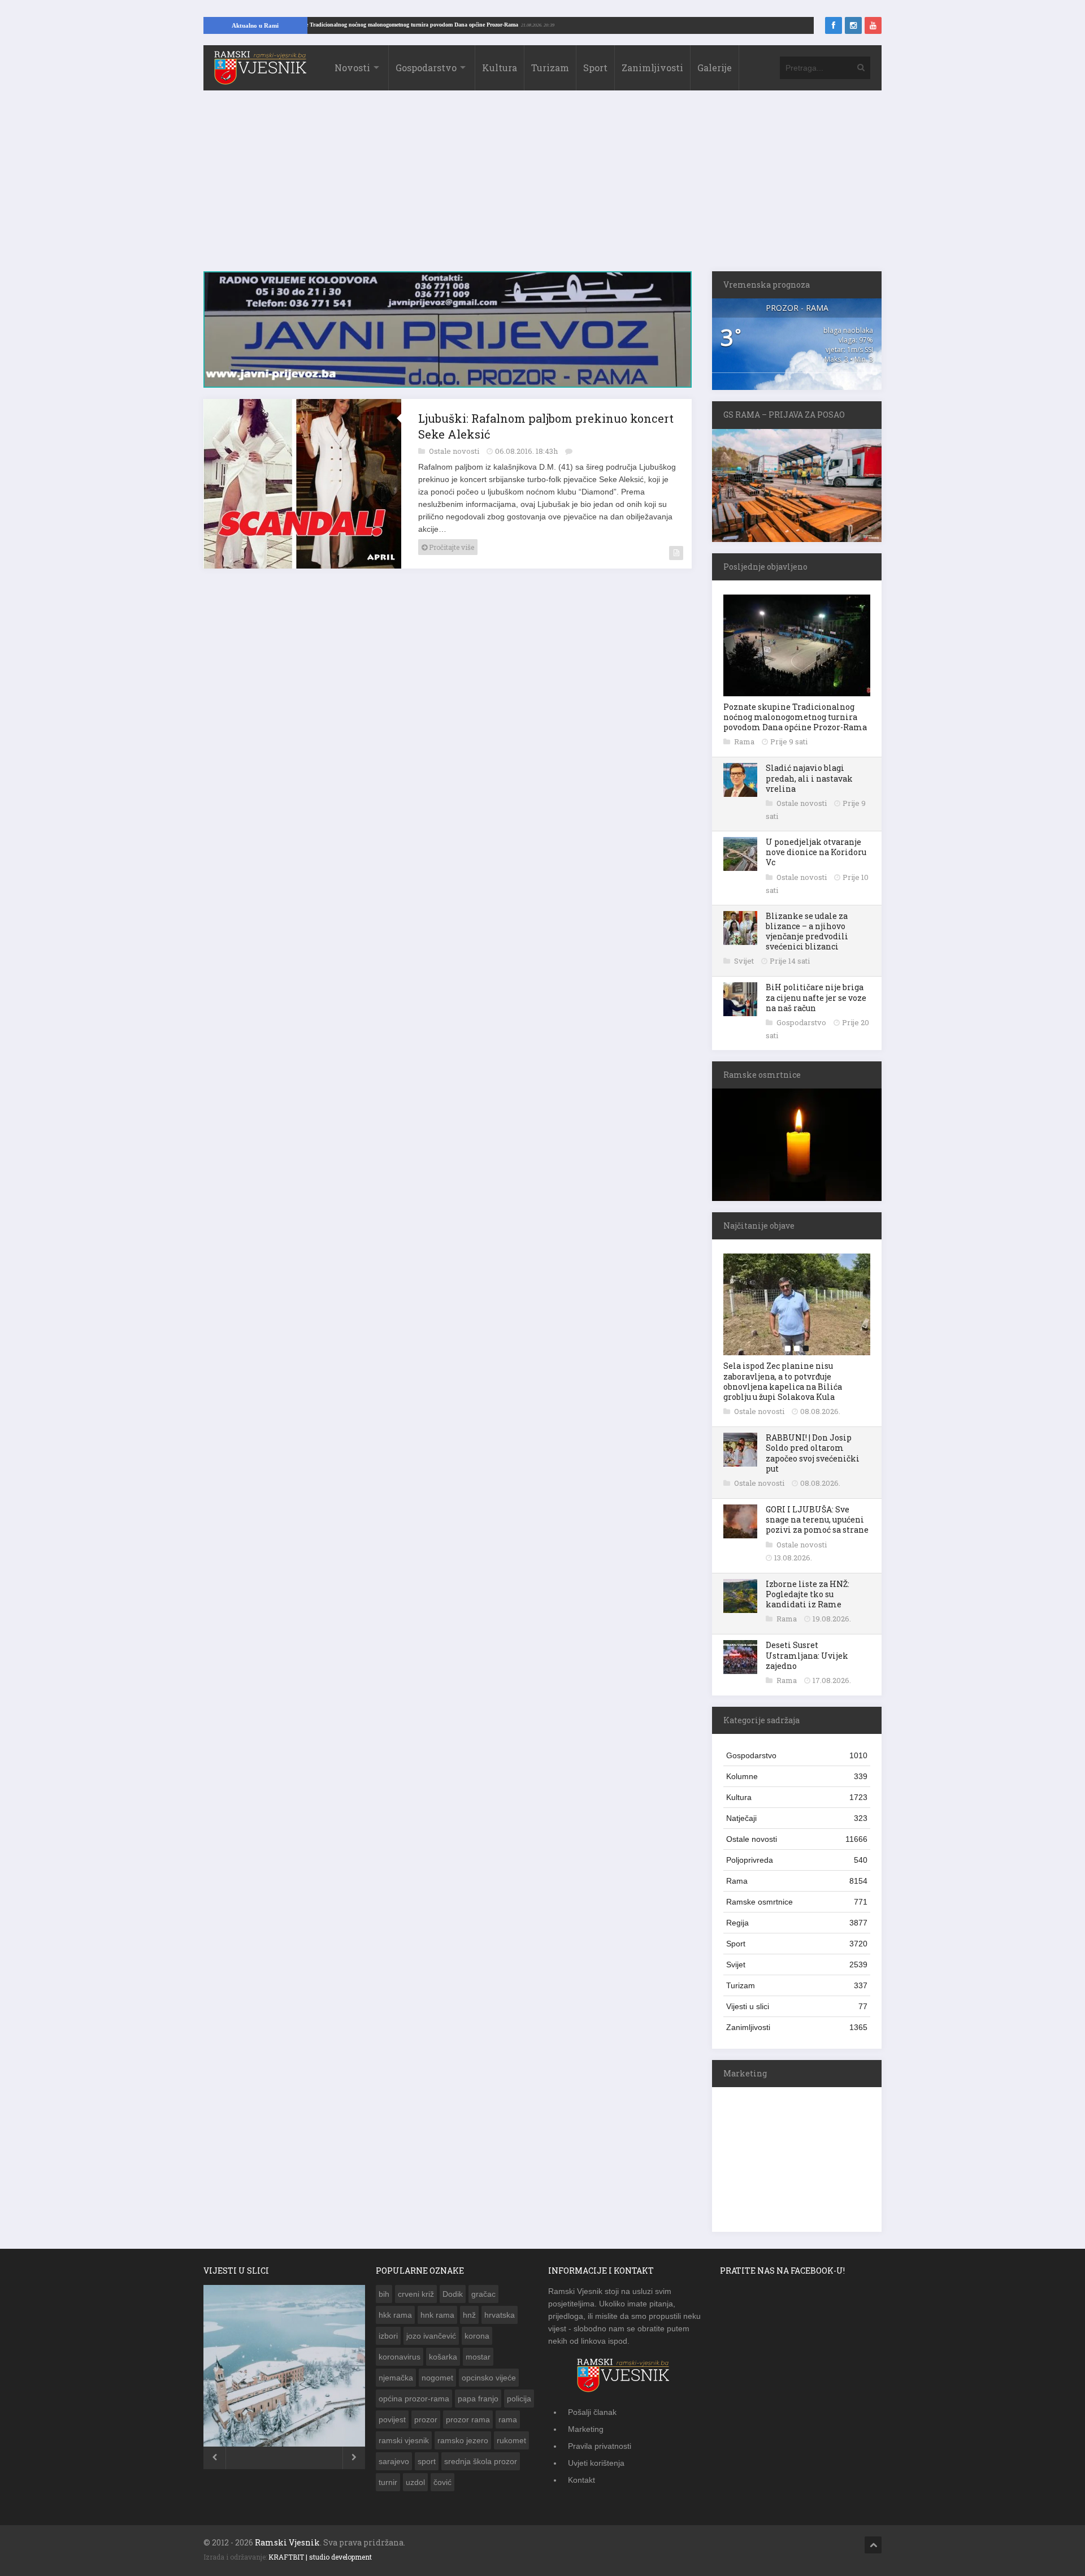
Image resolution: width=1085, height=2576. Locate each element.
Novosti (352, 68)
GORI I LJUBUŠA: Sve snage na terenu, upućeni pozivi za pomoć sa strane (817, 1519)
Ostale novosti (455, 445)
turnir (388, 2482)
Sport (595, 68)
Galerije (715, 68)
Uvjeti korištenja (596, 2463)
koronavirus (400, 2357)
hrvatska (500, 2315)
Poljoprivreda (797, 1860)
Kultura (500, 68)
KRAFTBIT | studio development (320, 2557)
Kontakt (581, 2480)
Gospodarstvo (426, 68)
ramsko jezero (463, 2440)
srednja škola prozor (481, 2461)
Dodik (453, 2294)
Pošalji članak (592, 2412)
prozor (426, 2419)
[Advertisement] (542, 187)
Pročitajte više (451, 541)
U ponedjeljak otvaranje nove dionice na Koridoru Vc (816, 852)
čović (442, 2482)
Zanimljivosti (652, 68)
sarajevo (394, 2461)
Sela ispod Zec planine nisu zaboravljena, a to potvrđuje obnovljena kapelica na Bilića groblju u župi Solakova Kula (783, 1381)
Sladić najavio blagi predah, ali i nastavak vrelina (809, 778)
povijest (392, 2419)
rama (508, 2419)
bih (384, 2294)
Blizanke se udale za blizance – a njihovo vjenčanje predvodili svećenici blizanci (807, 931)
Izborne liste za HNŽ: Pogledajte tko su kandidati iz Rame (808, 1594)
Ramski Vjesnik (287, 2542)
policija (519, 2399)
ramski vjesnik (404, 2440)
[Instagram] (853, 25)
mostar (478, 2357)
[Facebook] (834, 25)
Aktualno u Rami (255, 25)
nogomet (437, 2378)
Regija (797, 1923)
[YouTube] (873, 25)
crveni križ (416, 2294)
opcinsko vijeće (489, 2378)
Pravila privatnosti (600, 2446)
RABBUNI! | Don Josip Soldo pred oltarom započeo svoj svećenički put (813, 1453)
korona (477, 2336)
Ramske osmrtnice (797, 1902)
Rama (745, 741)
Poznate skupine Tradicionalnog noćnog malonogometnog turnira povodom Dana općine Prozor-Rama (451, 25)
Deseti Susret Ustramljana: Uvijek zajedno (807, 1655)
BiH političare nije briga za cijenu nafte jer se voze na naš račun (816, 997)
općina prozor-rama (414, 2399)
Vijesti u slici (797, 2006)
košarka (443, 2357)
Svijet (745, 961)
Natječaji (797, 1818)
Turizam (550, 68)
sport (427, 2461)
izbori (388, 2336)
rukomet (511, 2440)
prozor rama (468, 2419)
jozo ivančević (431, 2336)
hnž (469, 2315)
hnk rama (437, 2315)
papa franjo (478, 2399)
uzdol (415, 2482)
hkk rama (395, 2315)
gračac (483, 2294)
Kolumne (797, 1776)
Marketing (586, 2429)
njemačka (396, 2378)
